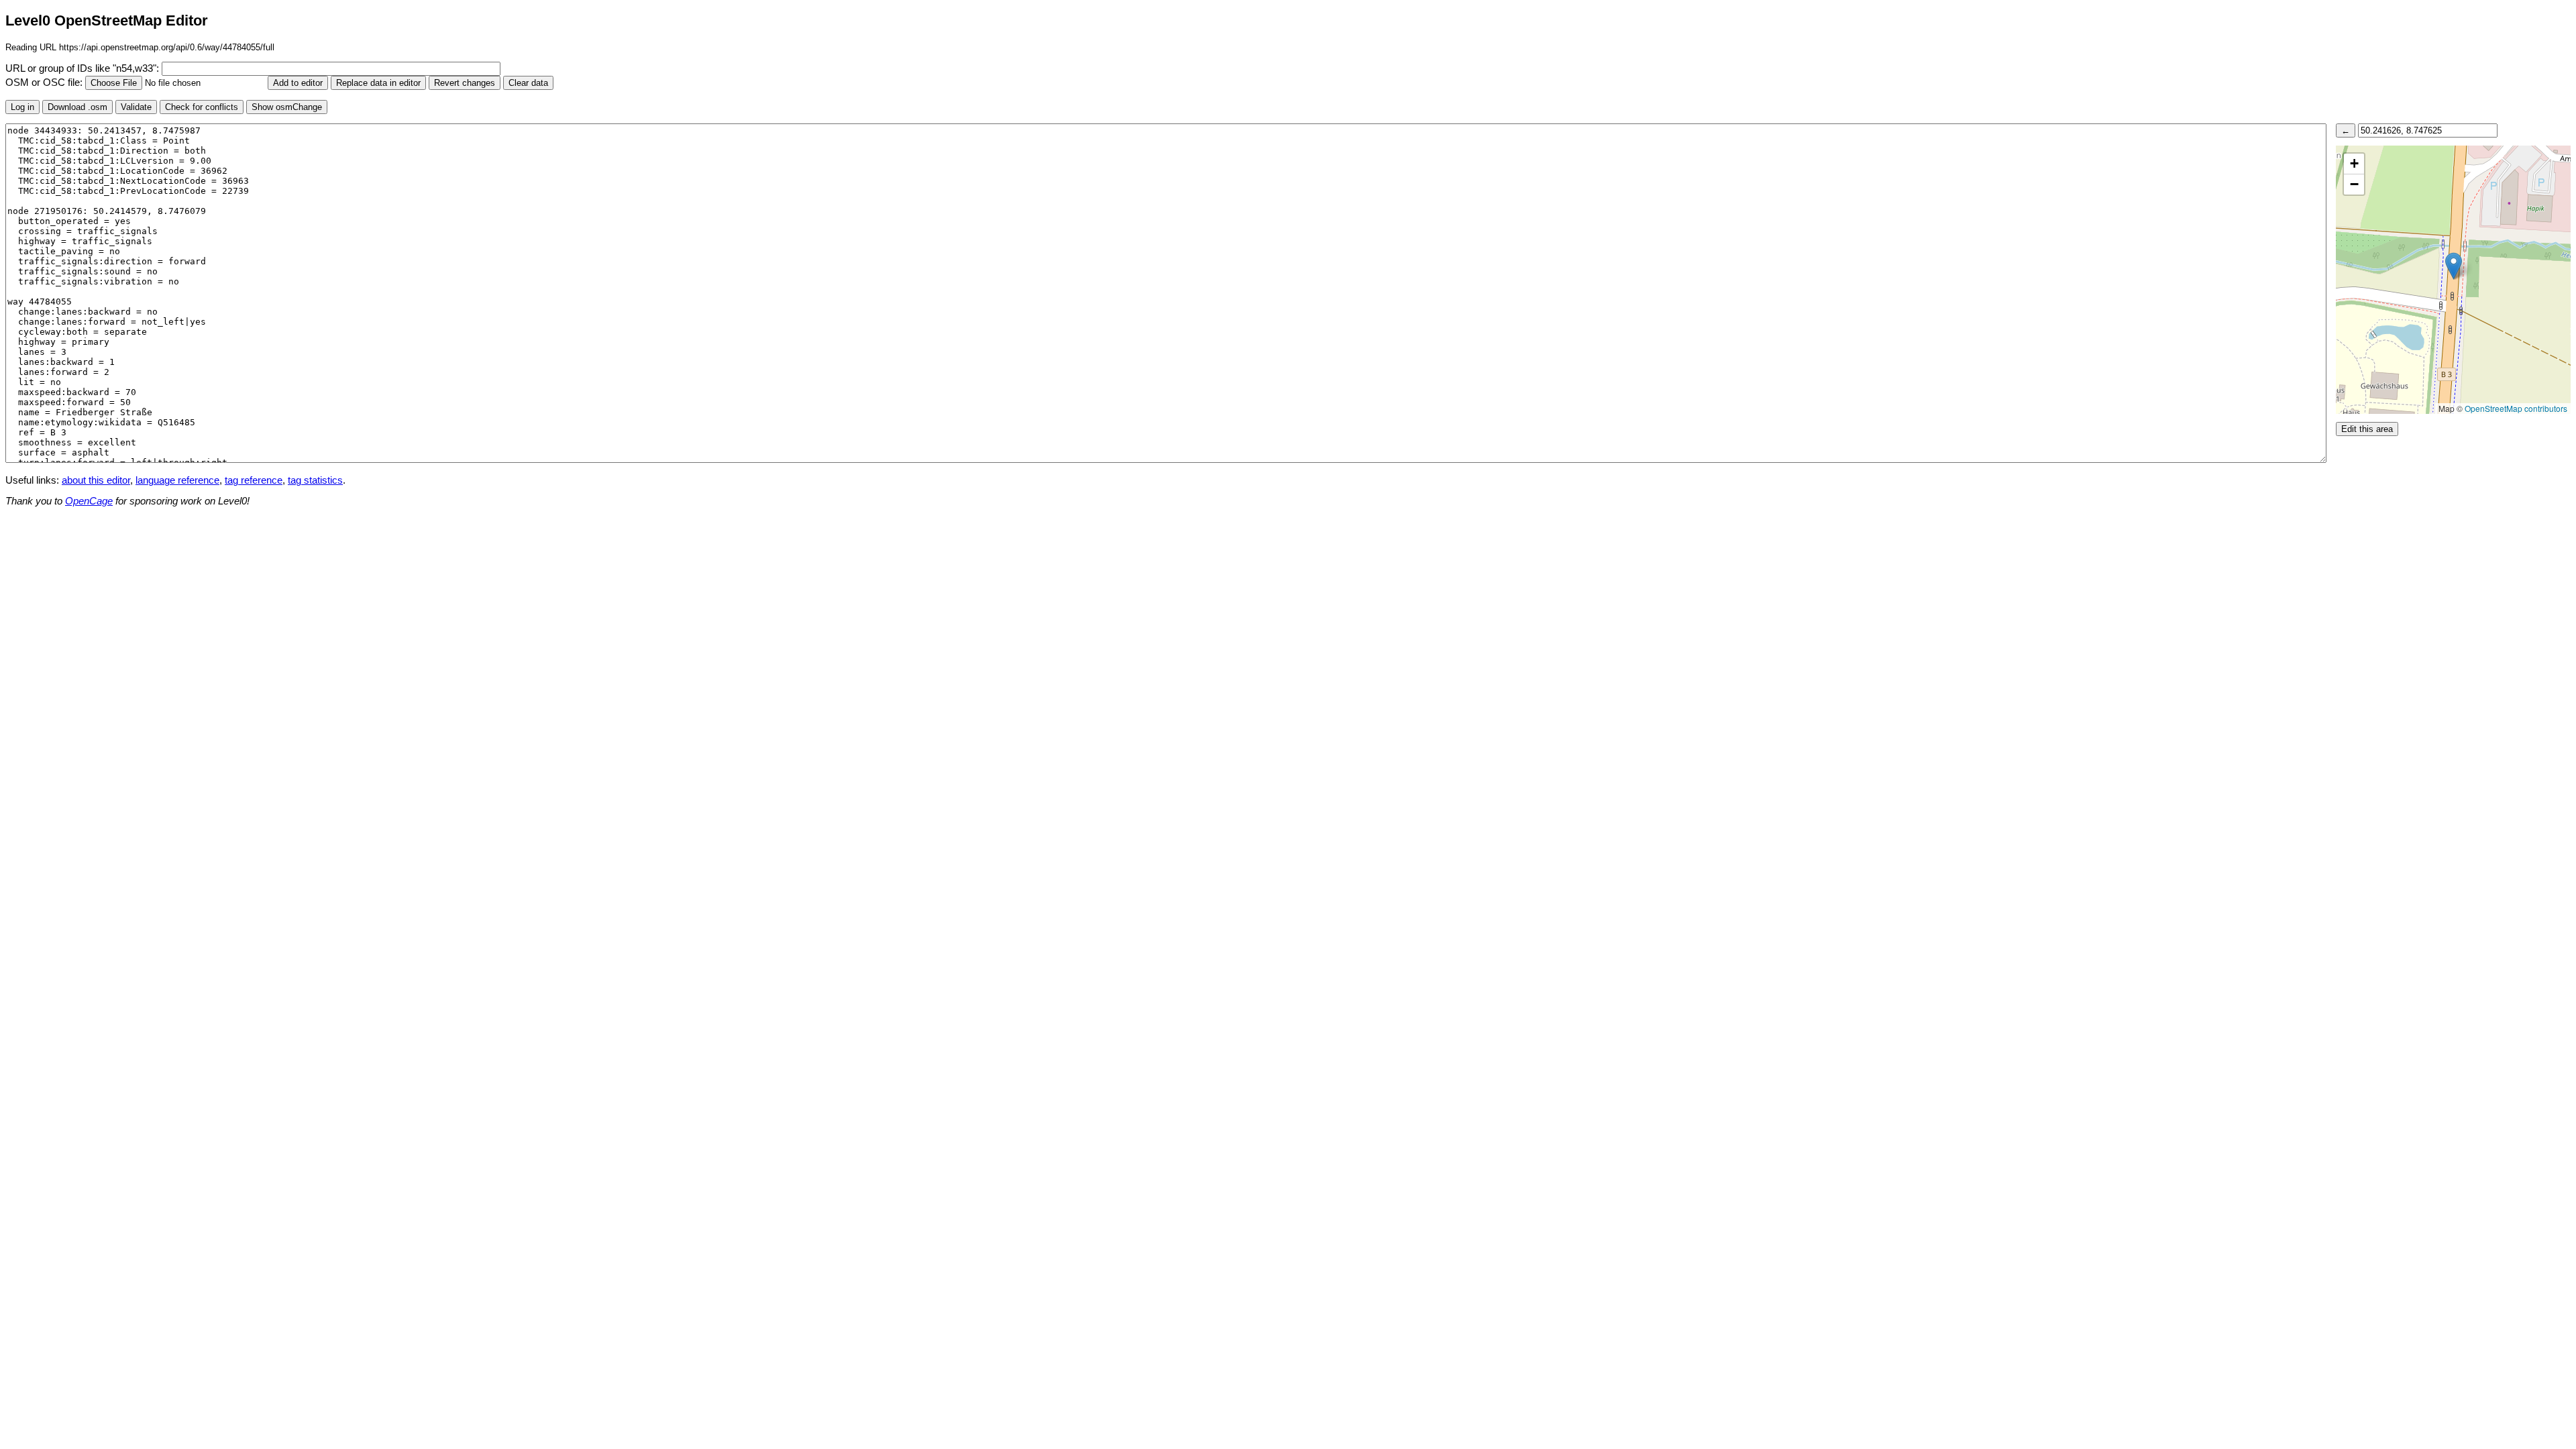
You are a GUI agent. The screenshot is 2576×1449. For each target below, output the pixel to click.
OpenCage (89, 501)
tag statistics (315, 480)
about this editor (96, 480)
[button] (2454, 266)
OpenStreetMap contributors (2516, 408)
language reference (177, 480)
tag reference (254, 480)
